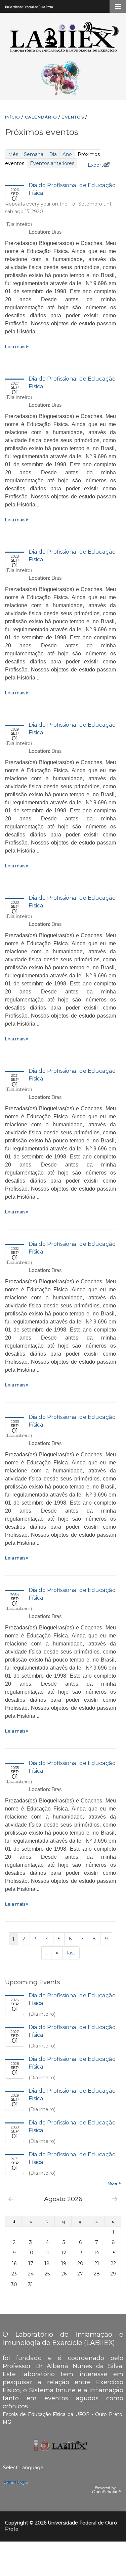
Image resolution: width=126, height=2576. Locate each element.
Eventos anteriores (52, 163)
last (71, 1953)
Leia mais (17, 347)
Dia (53, 154)
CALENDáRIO (41, 117)
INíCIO (13, 117)
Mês (13, 154)
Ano (67, 154)
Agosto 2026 (63, 2199)
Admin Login (16, 2482)
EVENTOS (73, 117)
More (112, 2183)
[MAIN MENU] (118, 6)
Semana (34, 154)
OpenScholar (107, 2490)
